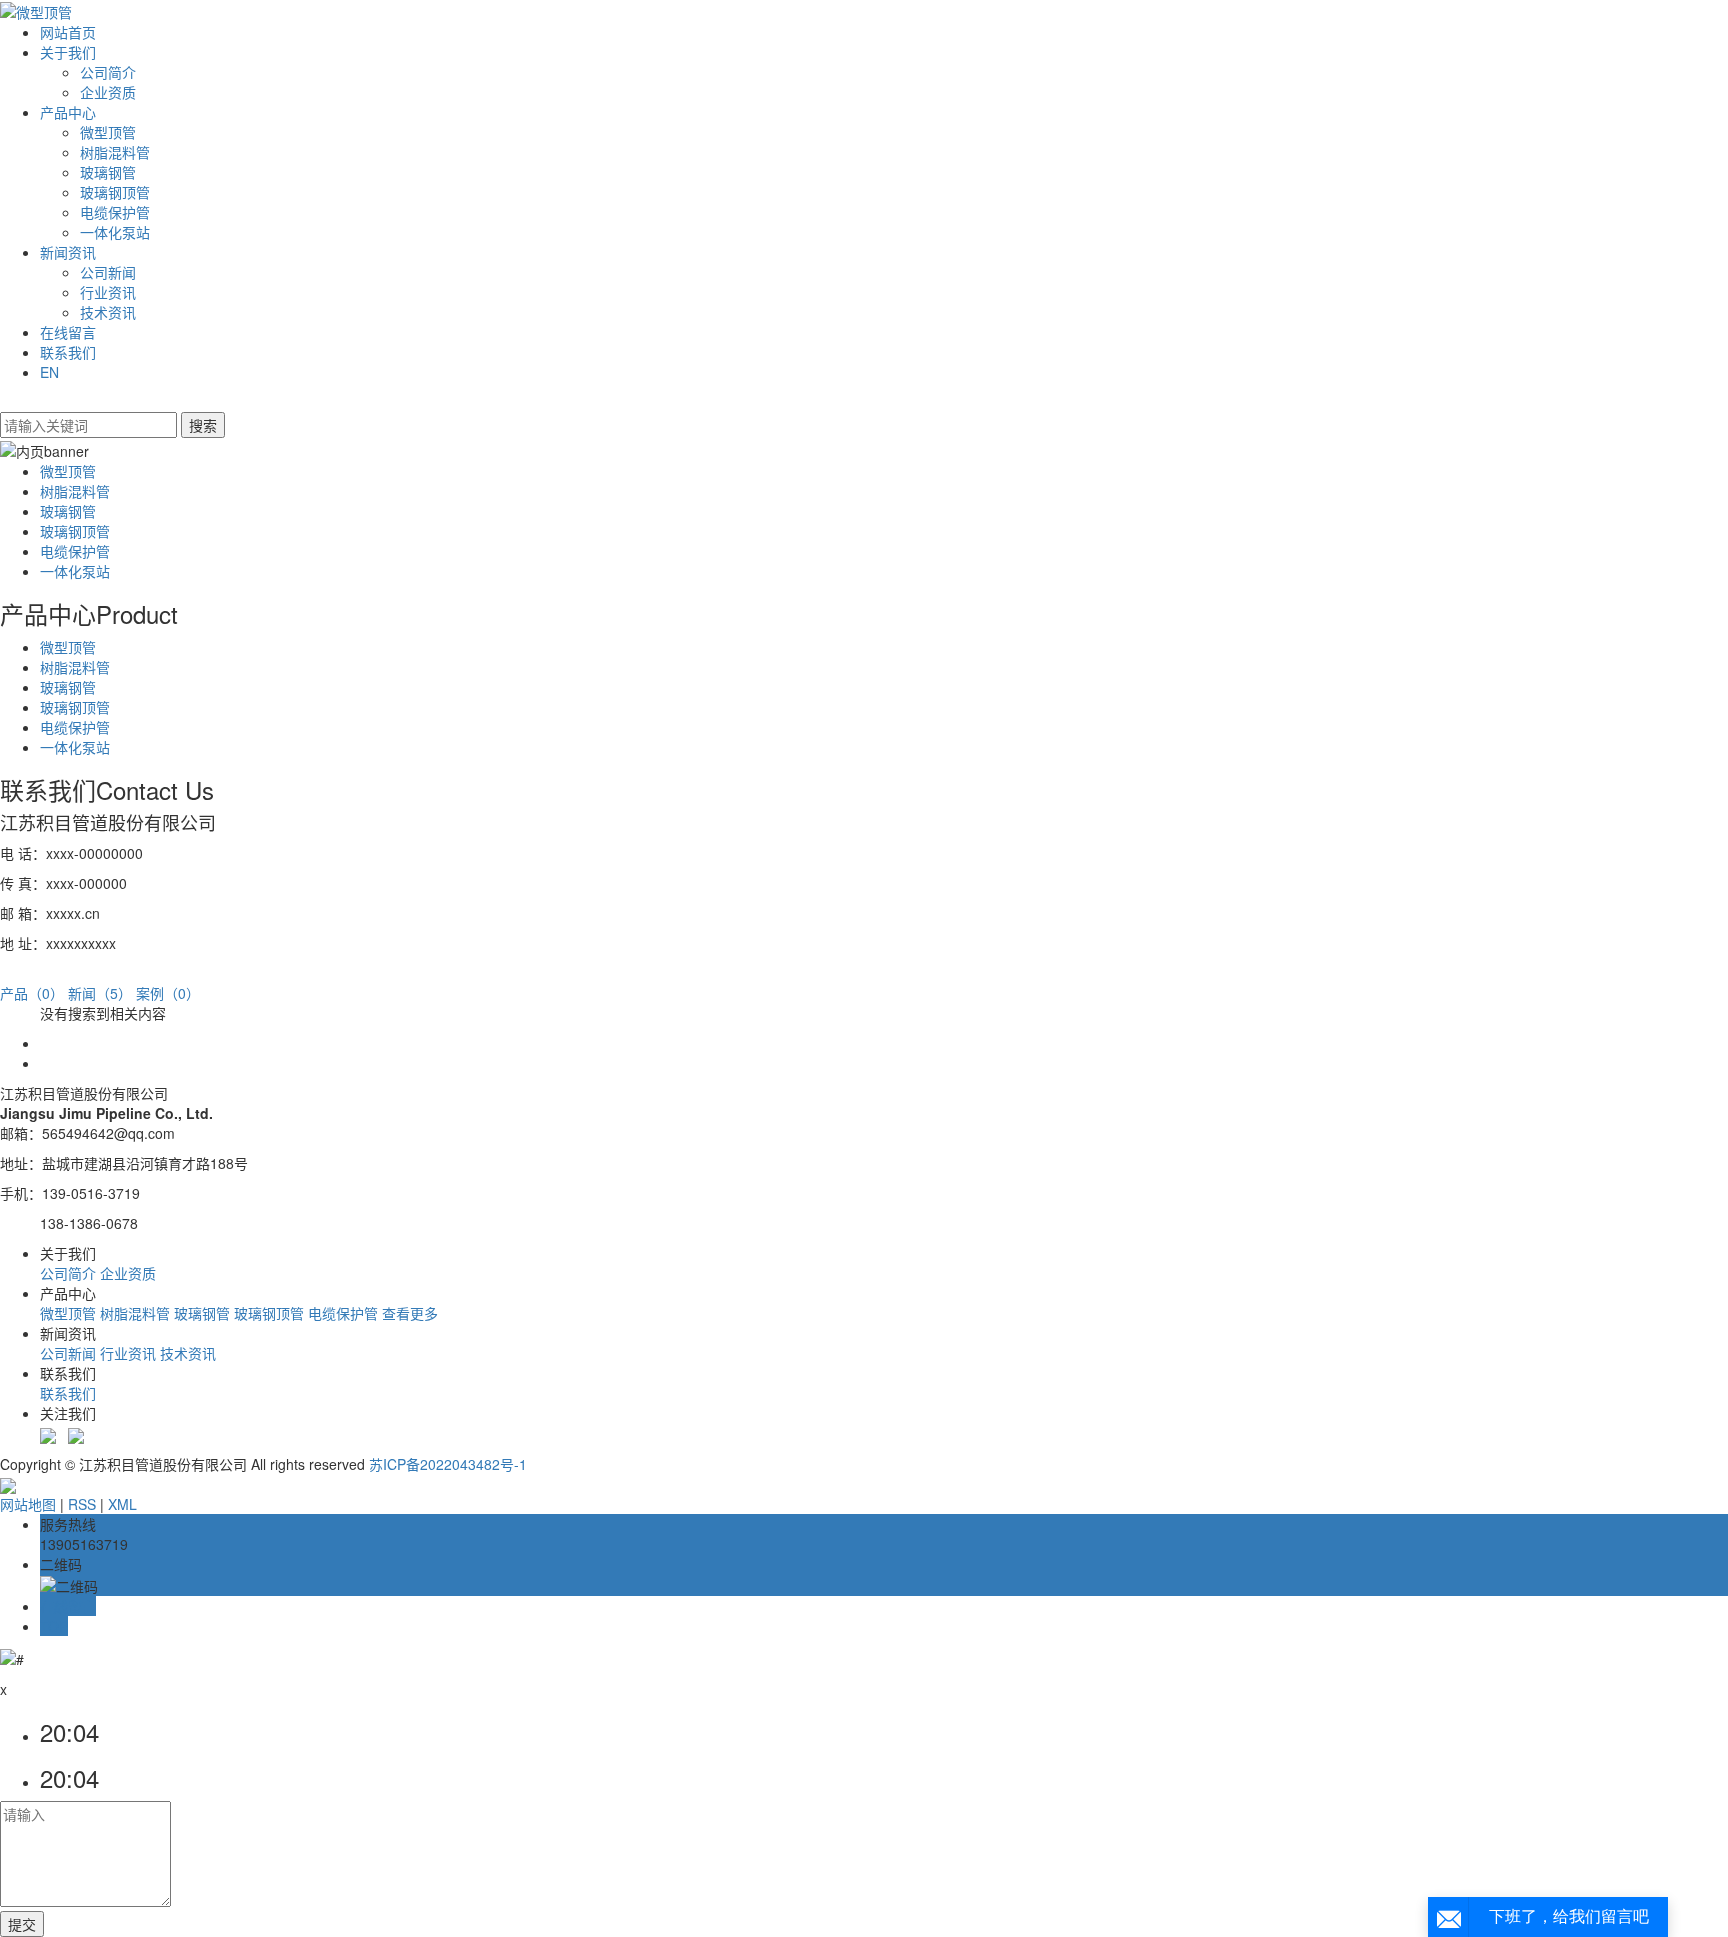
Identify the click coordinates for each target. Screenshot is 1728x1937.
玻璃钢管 (108, 172)
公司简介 (108, 72)
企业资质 (108, 92)
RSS (82, 1504)
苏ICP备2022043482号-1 (448, 1464)
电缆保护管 (115, 212)
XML (122, 1504)
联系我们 (68, 352)
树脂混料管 (115, 152)
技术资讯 (108, 312)
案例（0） (168, 993)
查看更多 (410, 1313)
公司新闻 (108, 272)
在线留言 (68, 332)
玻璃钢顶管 (115, 192)
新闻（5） (100, 993)
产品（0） (32, 993)
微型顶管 (108, 132)
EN (49, 372)
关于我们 (68, 52)
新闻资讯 (68, 252)
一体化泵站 (115, 232)
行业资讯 (108, 292)
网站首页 (68, 32)
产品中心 (68, 112)
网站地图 (28, 1504)
